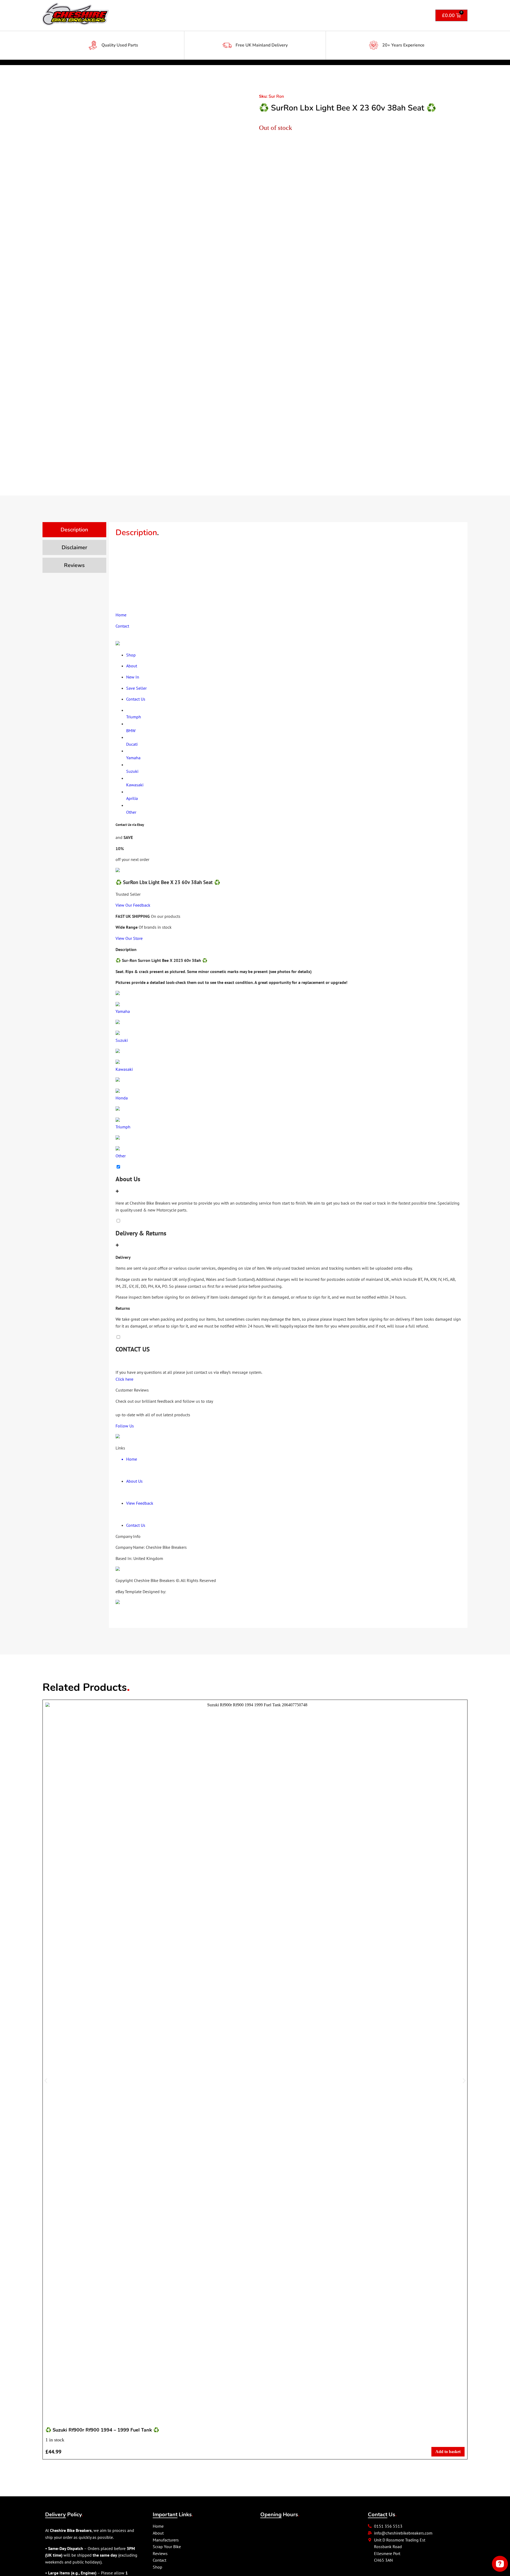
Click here (124, 1379)
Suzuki (132, 771)
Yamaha (133, 758)
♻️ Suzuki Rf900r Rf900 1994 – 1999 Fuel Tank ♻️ (102, 2430)
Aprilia (132, 798)
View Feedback (140, 1503)
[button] (46, 2081)
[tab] (74, 530)
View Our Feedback (133, 905)
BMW (131, 731)
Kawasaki (135, 785)
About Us (134, 1481)
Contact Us (136, 1525)
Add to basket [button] (448, 2452)
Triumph (134, 717)
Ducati (132, 744)
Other (131, 812)
